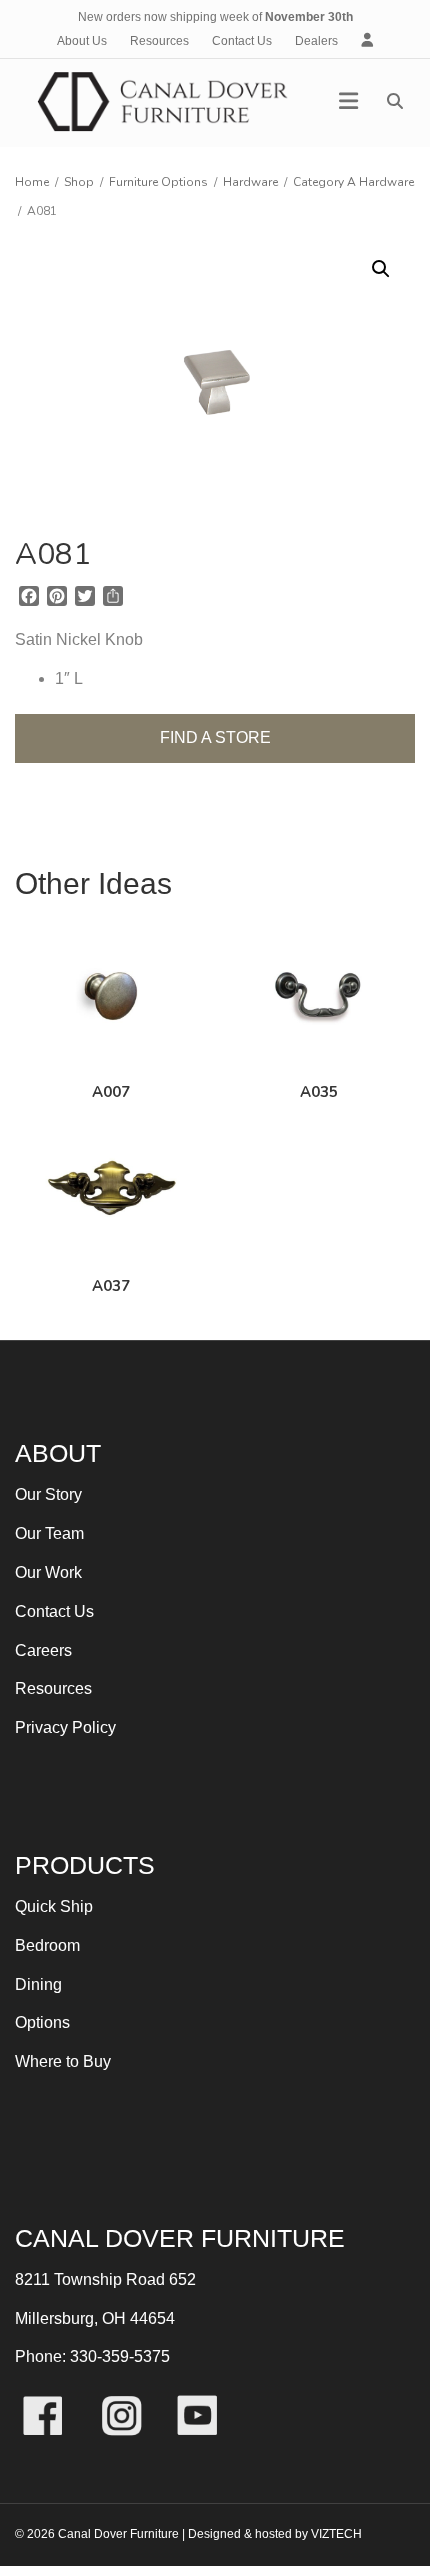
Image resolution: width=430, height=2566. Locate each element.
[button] (381, 269)
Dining (38, 1984)
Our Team (49, 1533)
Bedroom (47, 1945)
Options (42, 2022)
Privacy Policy (65, 1727)
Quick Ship (54, 1906)
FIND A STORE (215, 737)
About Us (82, 41)
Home (32, 182)
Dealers (316, 41)
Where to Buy (63, 2061)
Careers (43, 1650)
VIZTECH (336, 2534)
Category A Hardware (353, 182)
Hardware (250, 182)
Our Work (48, 1572)
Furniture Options (158, 182)
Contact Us (242, 41)
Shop (79, 182)
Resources (159, 41)
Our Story (48, 1494)
